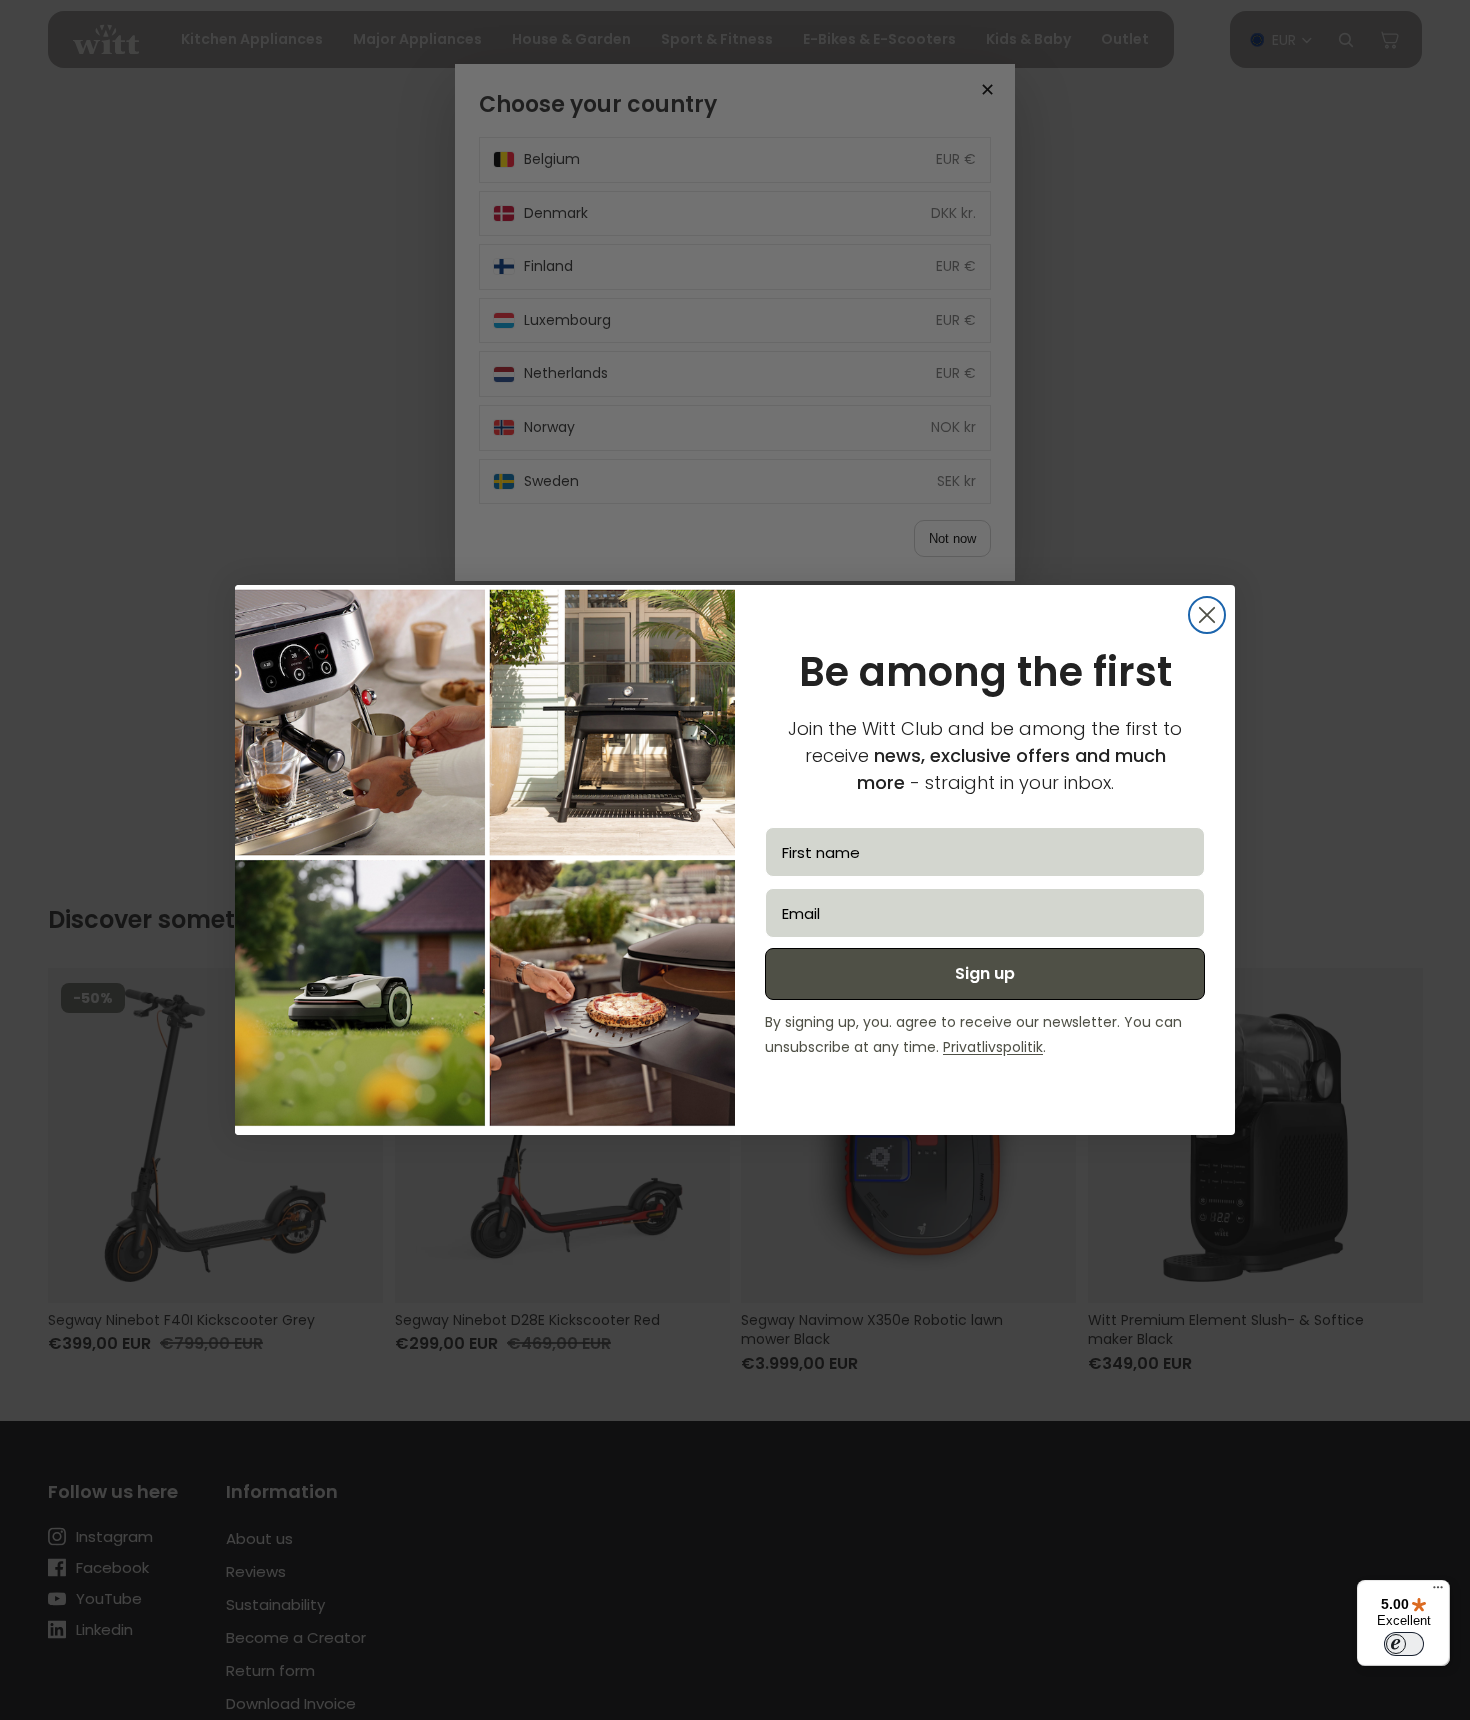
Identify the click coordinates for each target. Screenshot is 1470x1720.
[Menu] (1438, 1592)
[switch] (1404, 1644)
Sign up (985, 973)
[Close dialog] (1207, 615)
